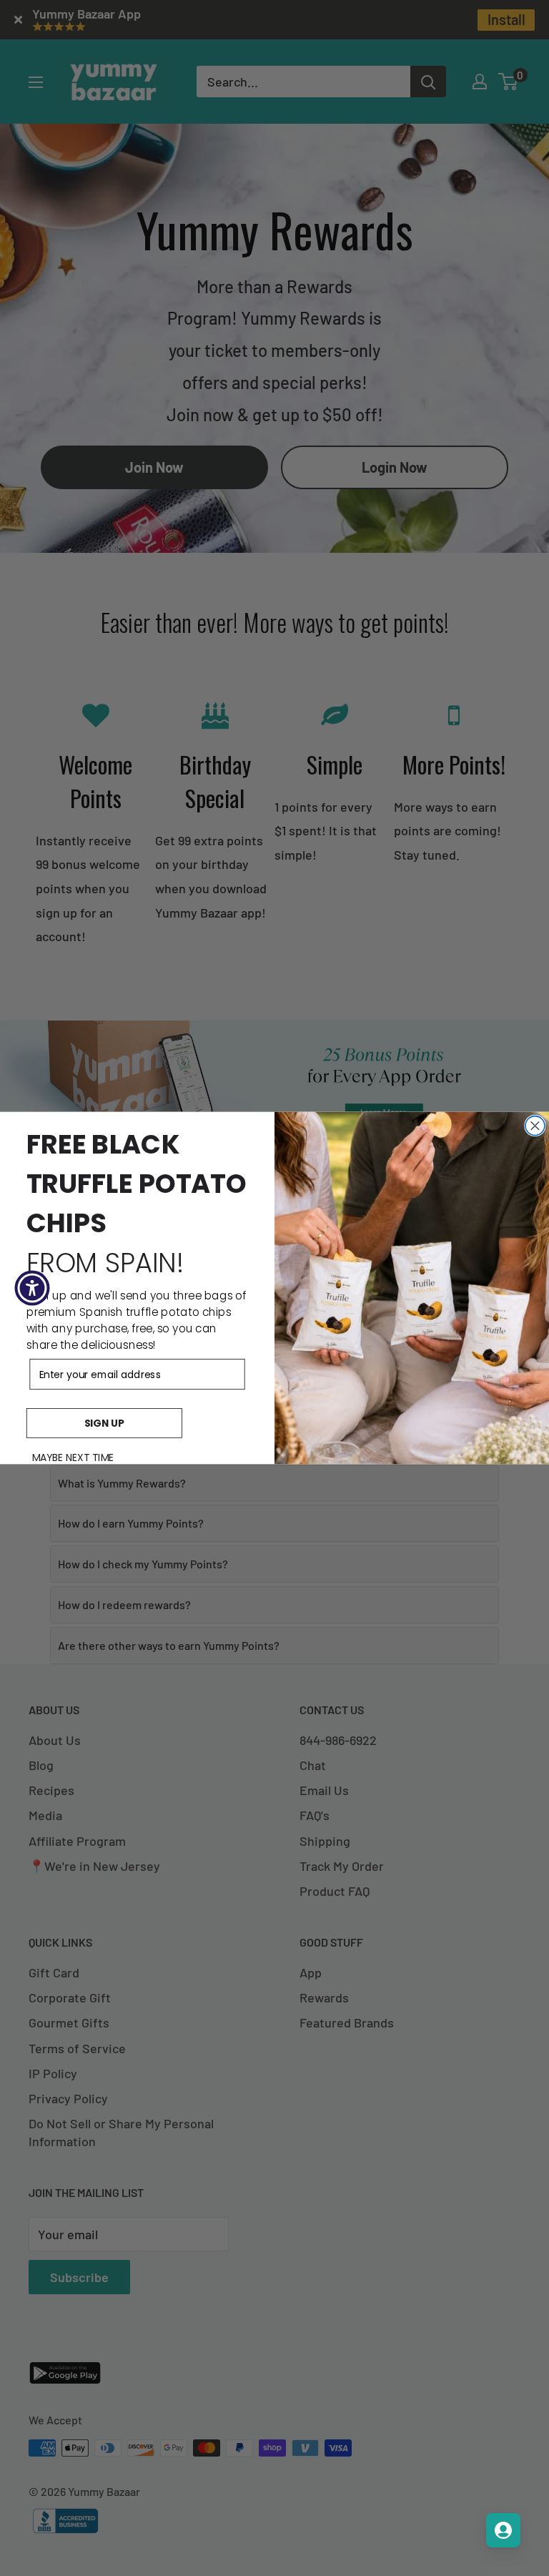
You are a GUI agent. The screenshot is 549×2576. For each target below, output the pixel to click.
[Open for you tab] (503, 2530)
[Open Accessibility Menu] (32, 1288)
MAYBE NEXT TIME (73, 1457)
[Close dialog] (535, 1126)
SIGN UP (104, 1423)
